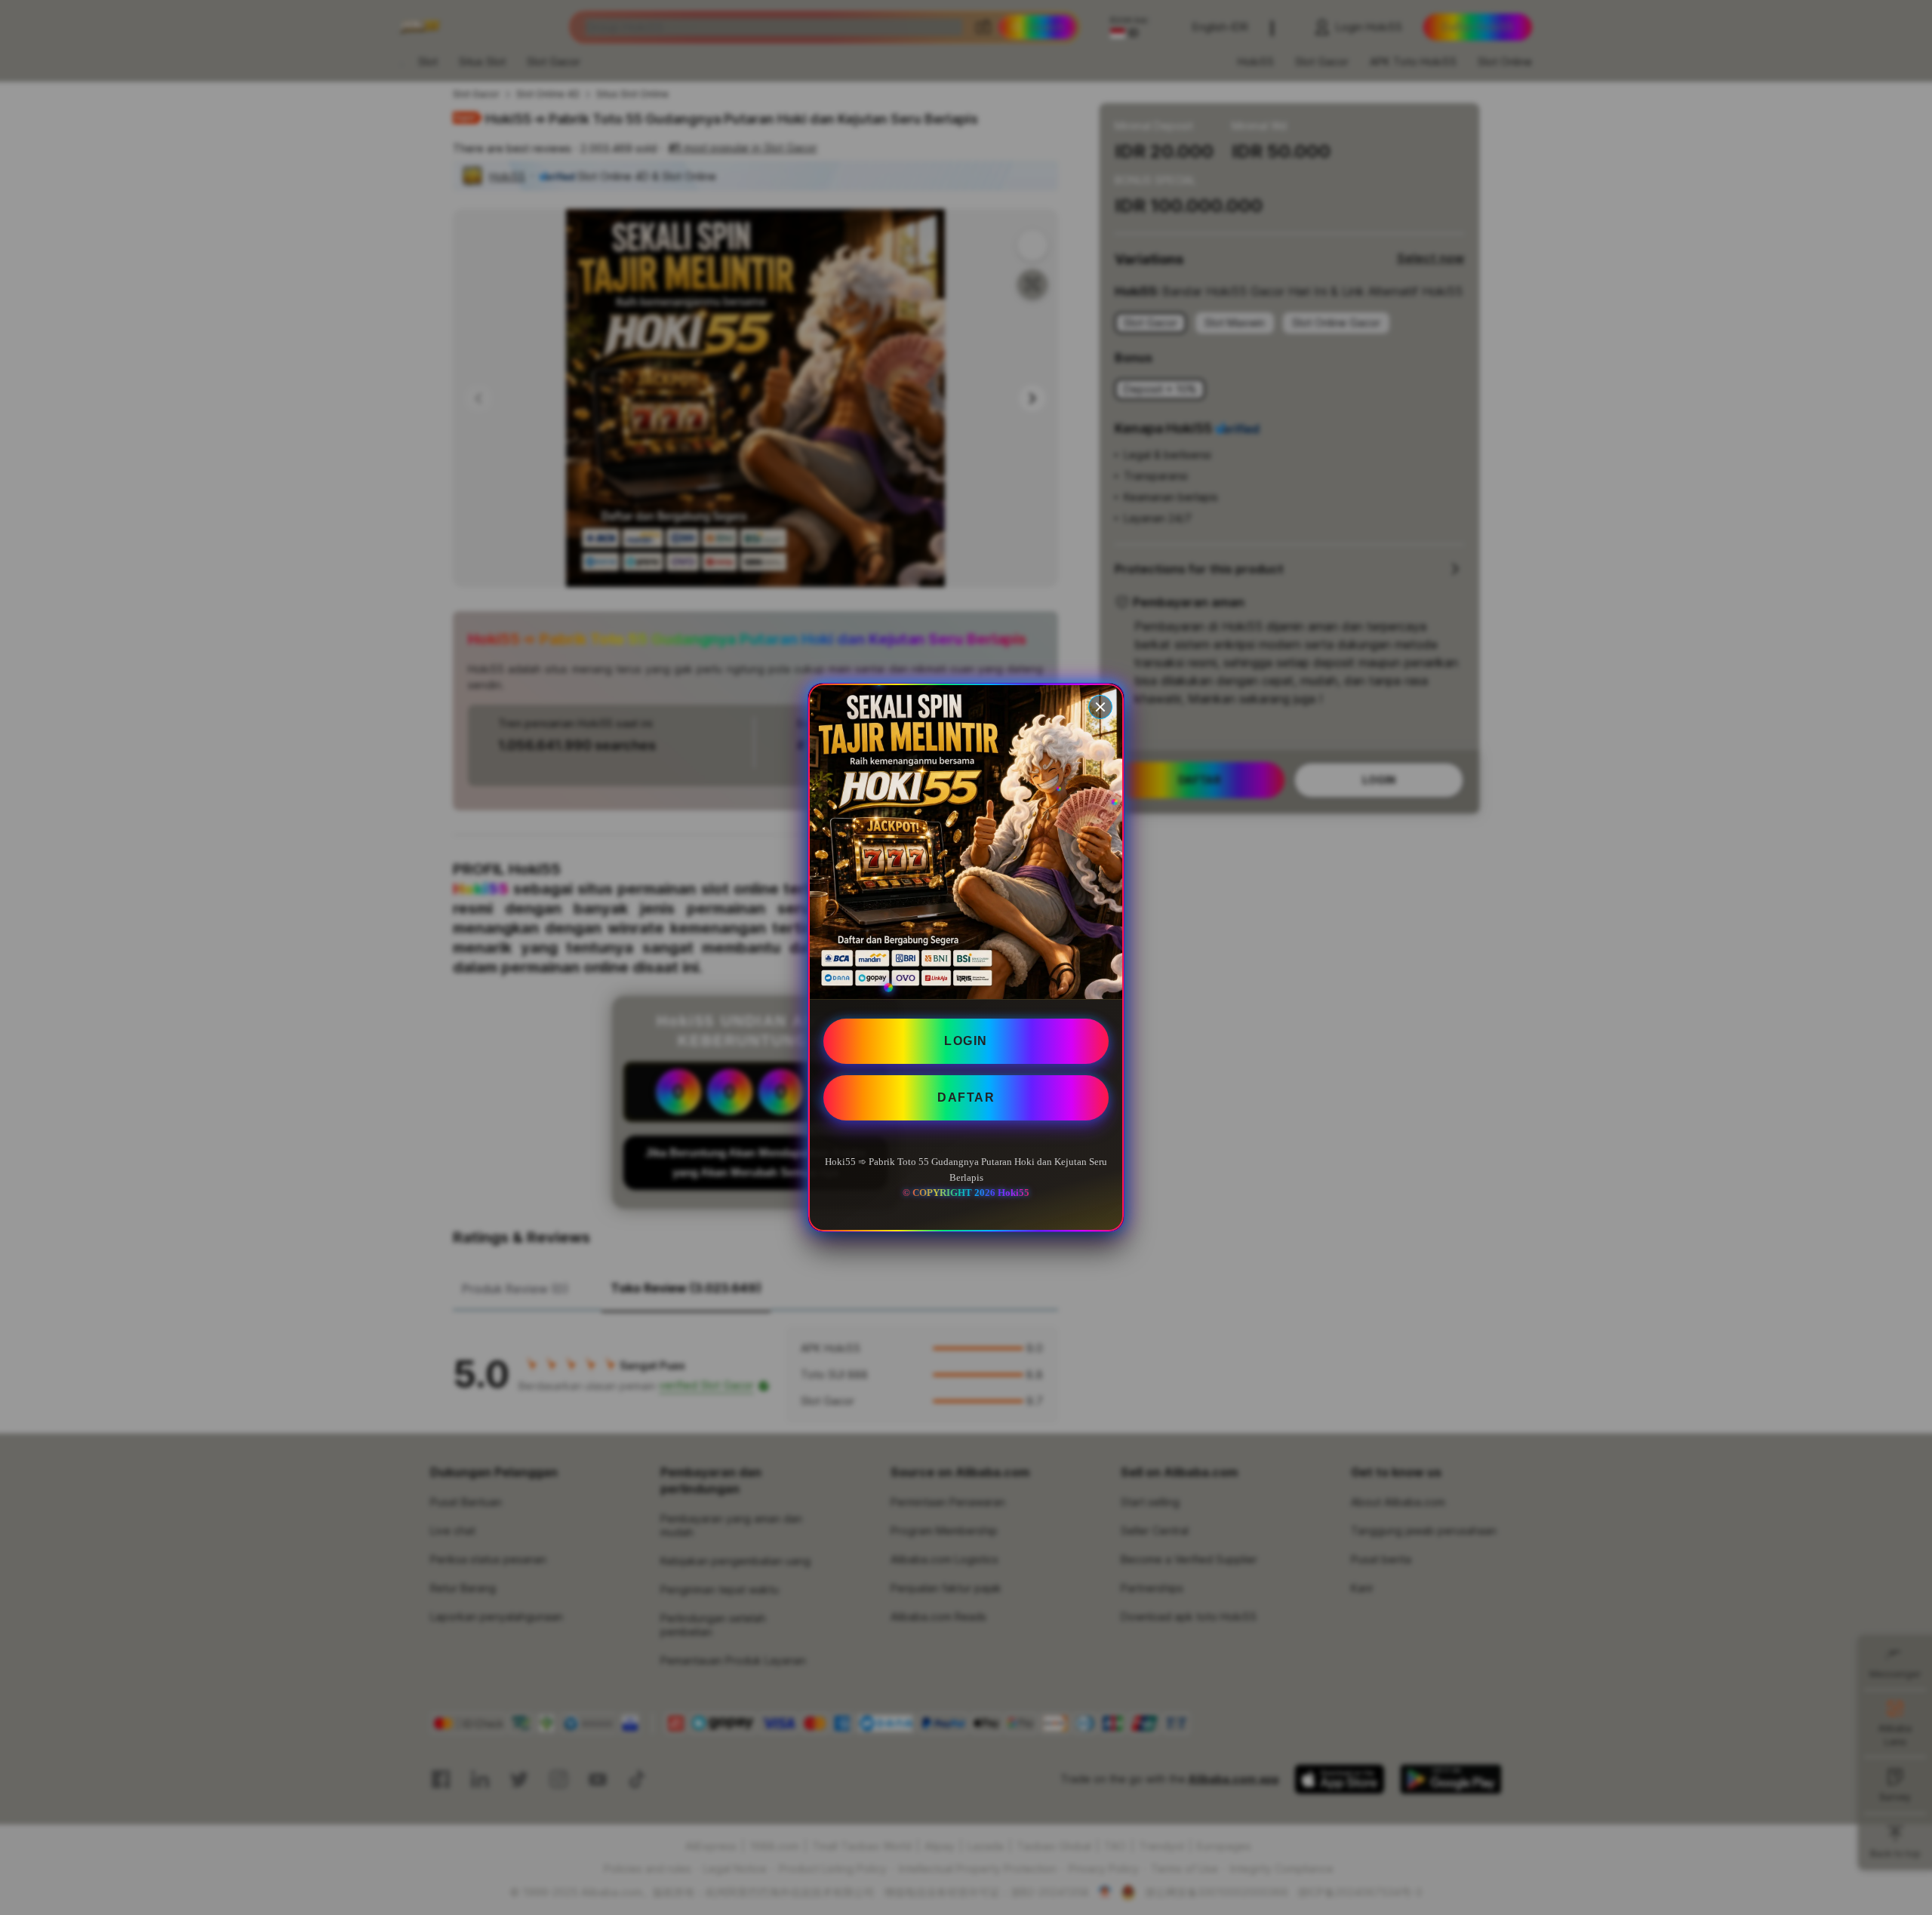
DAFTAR (966, 1097)
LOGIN (966, 1041)
